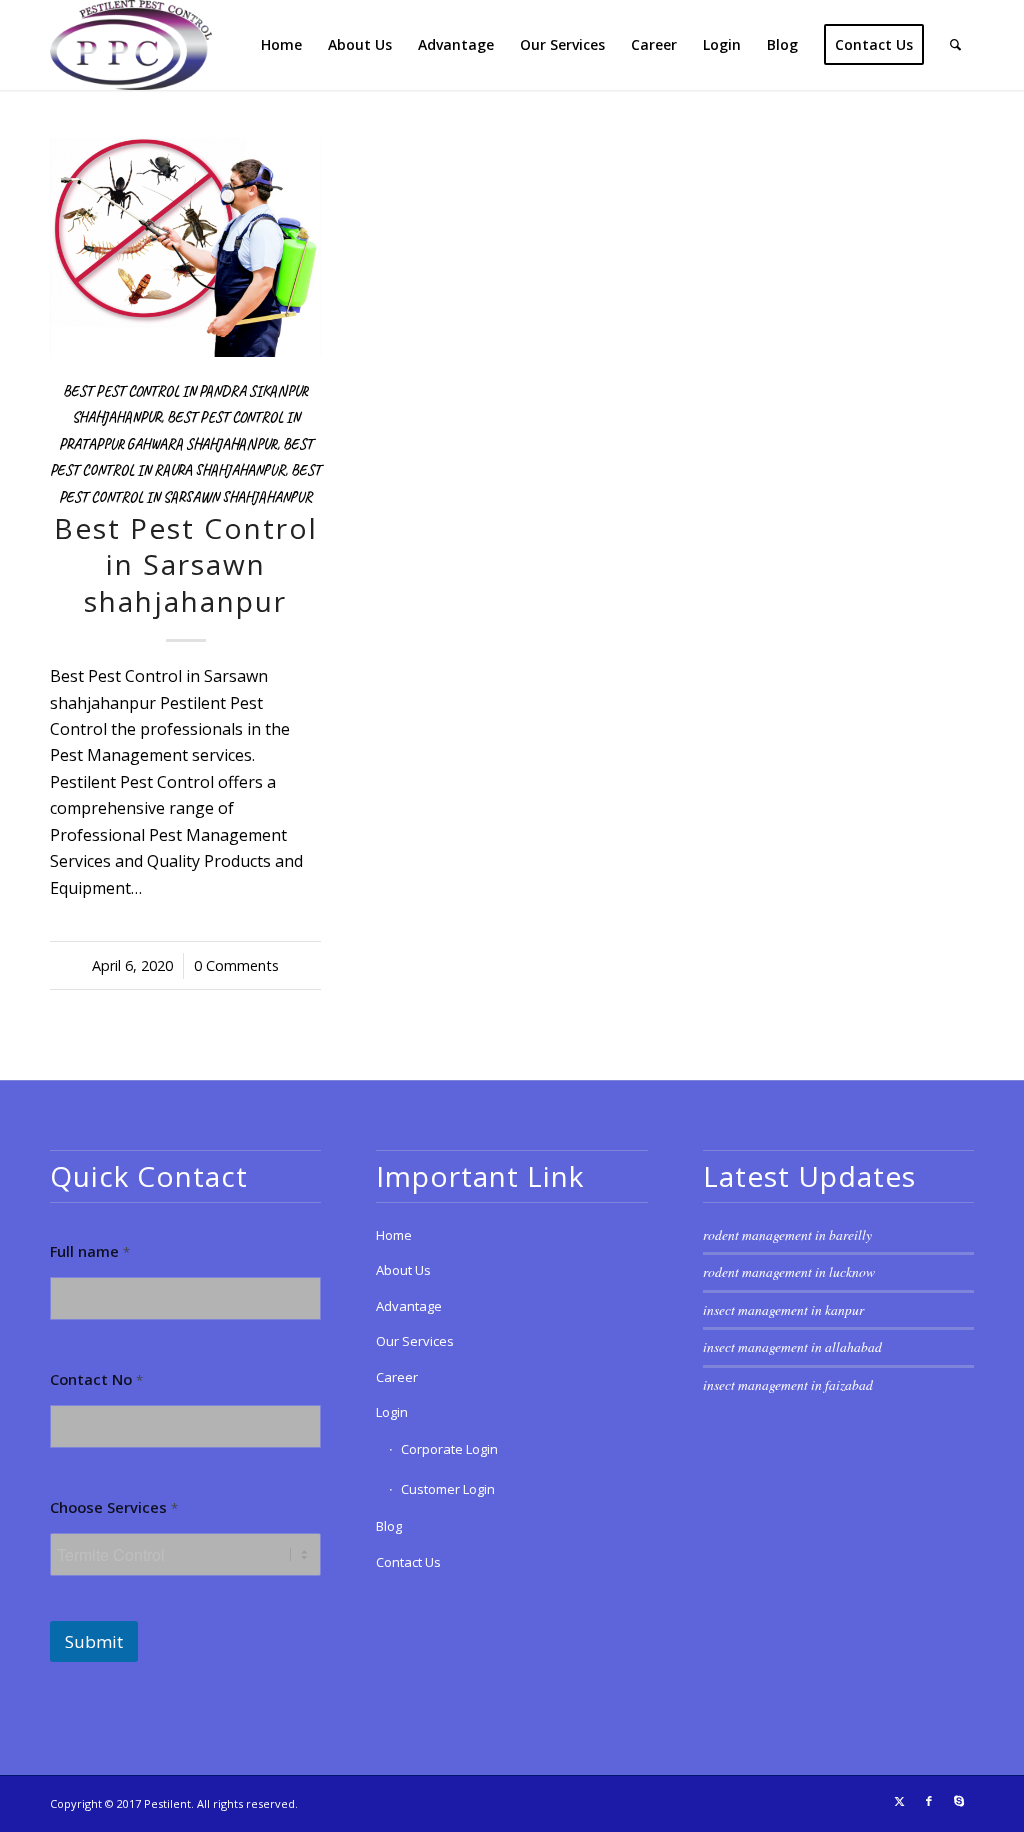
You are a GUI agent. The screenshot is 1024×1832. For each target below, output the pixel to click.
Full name (90, 1251)
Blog (389, 1526)
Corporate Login (449, 1449)
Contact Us (408, 1562)
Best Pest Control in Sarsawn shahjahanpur (186, 564)
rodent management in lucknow (789, 1271)
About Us (403, 1270)
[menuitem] (281, 45)
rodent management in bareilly (787, 1234)
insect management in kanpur (783, 1309)
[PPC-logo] (131, 45)
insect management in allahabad (792, 1346)
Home (394, 1235)
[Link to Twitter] (899, 1801)
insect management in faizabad (788, 1384)
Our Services (415, 1341)
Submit (94, 1641)
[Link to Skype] (959, 1801)
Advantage (409, 1306)
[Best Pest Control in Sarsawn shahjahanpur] (185, 247)
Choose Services (114, 1507)
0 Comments (236, 965)
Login (392, 1412)
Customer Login (448, 1489)
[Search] (955, 45)
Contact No (96, 1379)
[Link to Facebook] (929, 1801)
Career (397, 1377)
